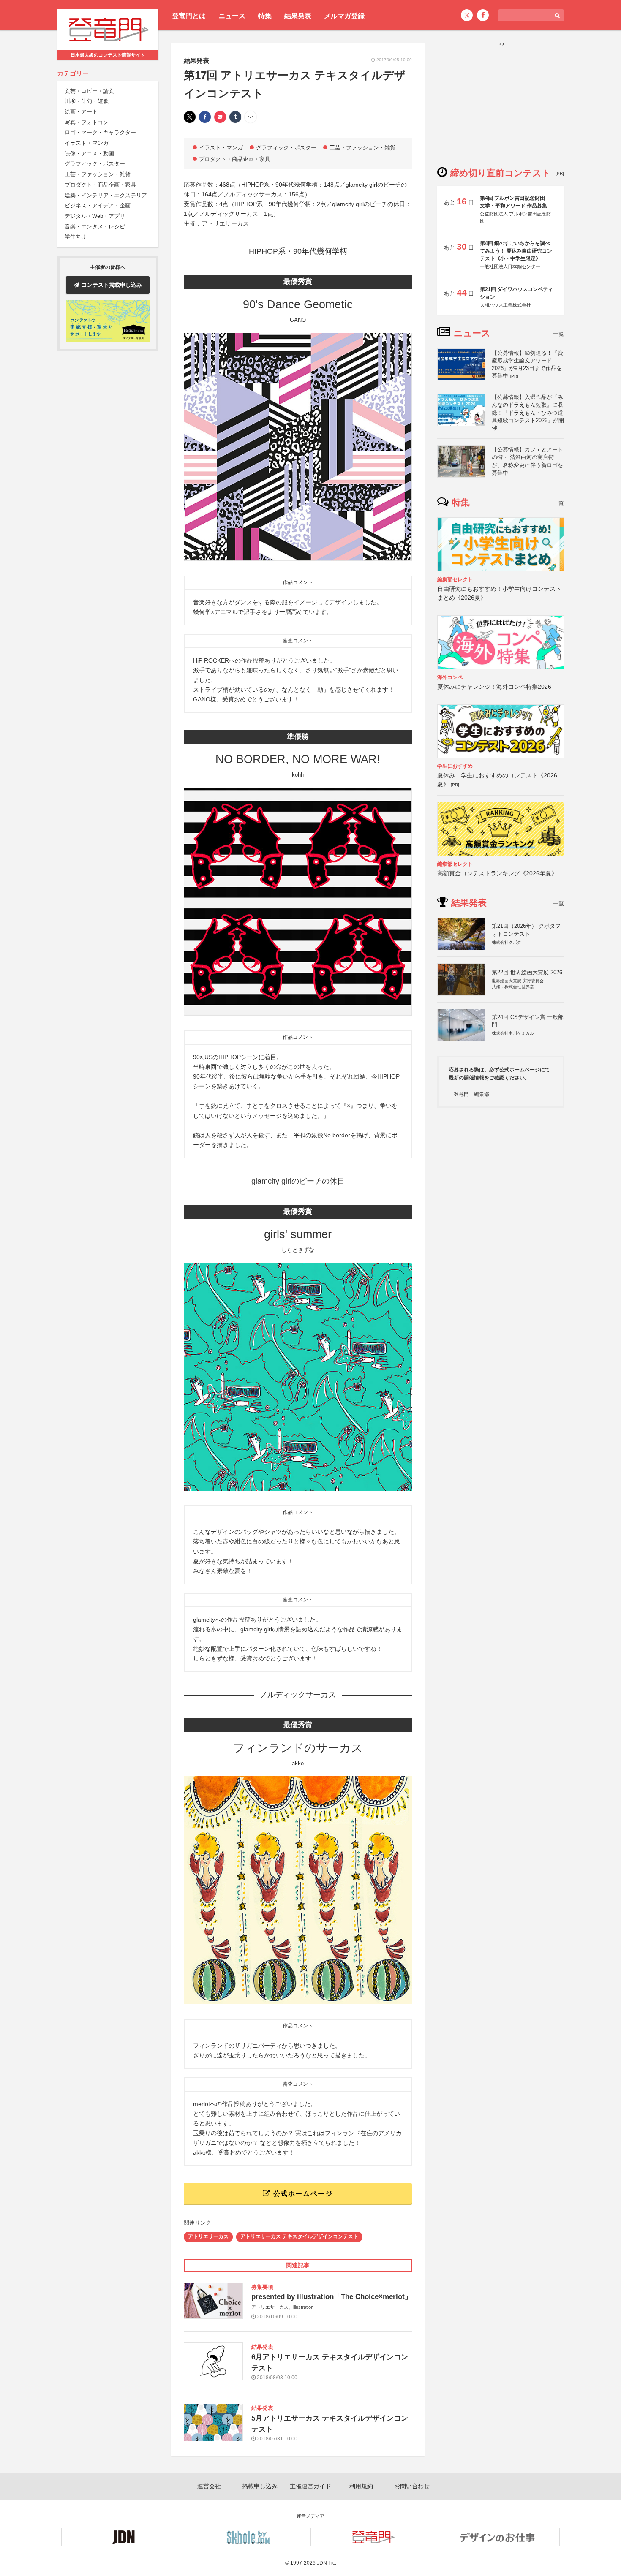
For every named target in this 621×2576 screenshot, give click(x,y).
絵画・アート (81, 112)
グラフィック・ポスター (95, 164)
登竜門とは (189, 16)
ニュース (232, 16)
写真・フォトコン (87, 122)
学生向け (76, 237)
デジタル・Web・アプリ (95, 216)
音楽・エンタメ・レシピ (95, 227)
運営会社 (209, 2486)
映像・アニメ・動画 (89, 154)
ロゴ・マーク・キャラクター (100, 132)
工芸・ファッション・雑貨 (98, 174)
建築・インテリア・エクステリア (106, 195)
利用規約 (361, 2486)
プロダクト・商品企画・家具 (100, 185)
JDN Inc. (327, 2563)
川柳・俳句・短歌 (87, 101)
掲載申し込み (260, 2486)
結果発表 (298, 16)
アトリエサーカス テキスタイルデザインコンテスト (299, 2236)
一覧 (558, 334)
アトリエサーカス (208, 2236)
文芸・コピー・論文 (89, 91)
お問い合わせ (412, 2486)
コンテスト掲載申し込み (112, 285)
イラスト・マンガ (87, 143)
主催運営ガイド (310, 2486)
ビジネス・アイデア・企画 (98, 205)
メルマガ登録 (344, 16)
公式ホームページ (302, 2194)
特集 (265, 16)
